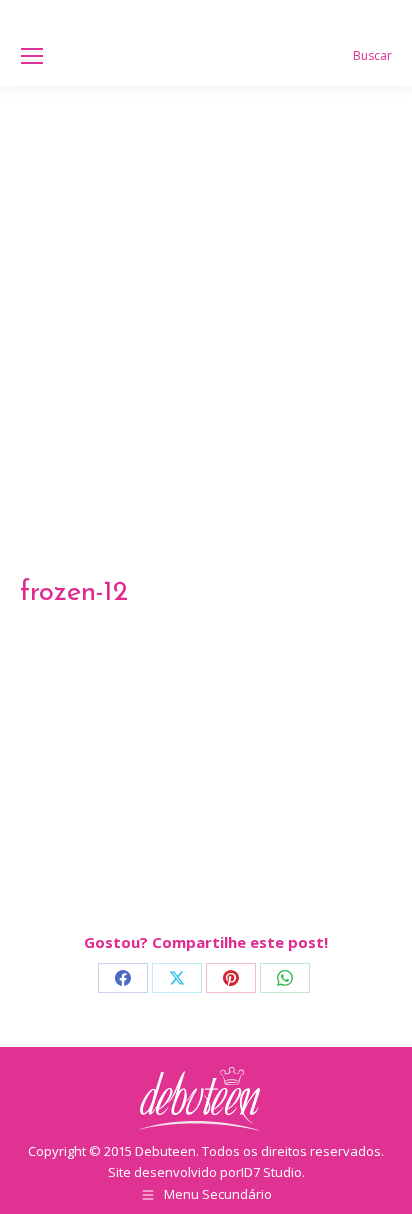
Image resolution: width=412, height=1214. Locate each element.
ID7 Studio (271, 1172)
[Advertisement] (206, 302)
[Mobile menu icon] (32, 56)
